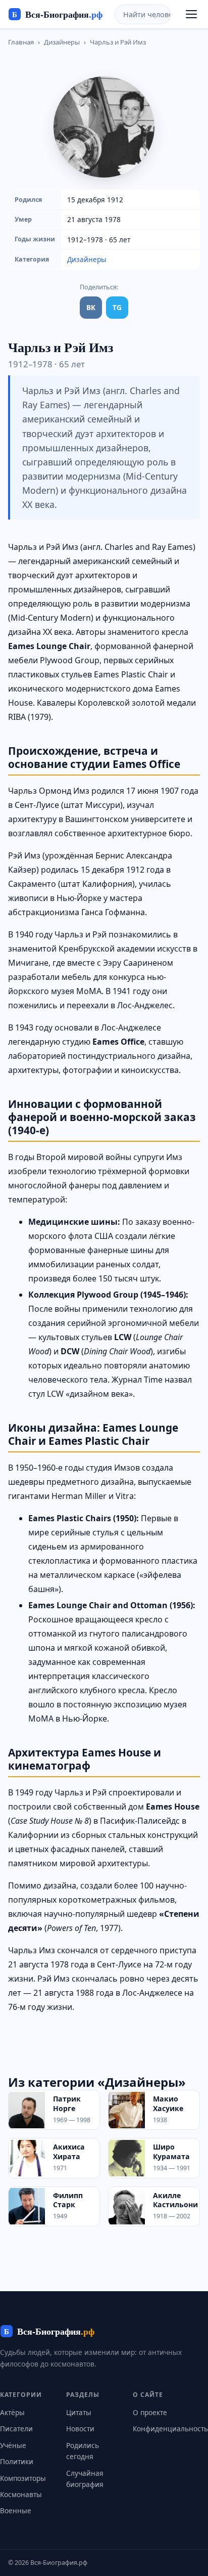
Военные (16, 2510)
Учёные (13, 2445)
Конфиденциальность (170, 2429)
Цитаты (79, 2412)
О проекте (150, 2412)
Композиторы (23, 2478)
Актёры (12, 2412)
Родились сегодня (83, 2451)
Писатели (16, 2429)
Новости (80, 2429)
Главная (21, 42)
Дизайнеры (62, 42)
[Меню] (191, 14)
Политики (17, 2461)
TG (117, 307)
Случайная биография (85, 2479)
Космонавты (21, 2494)
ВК (91, 307)
